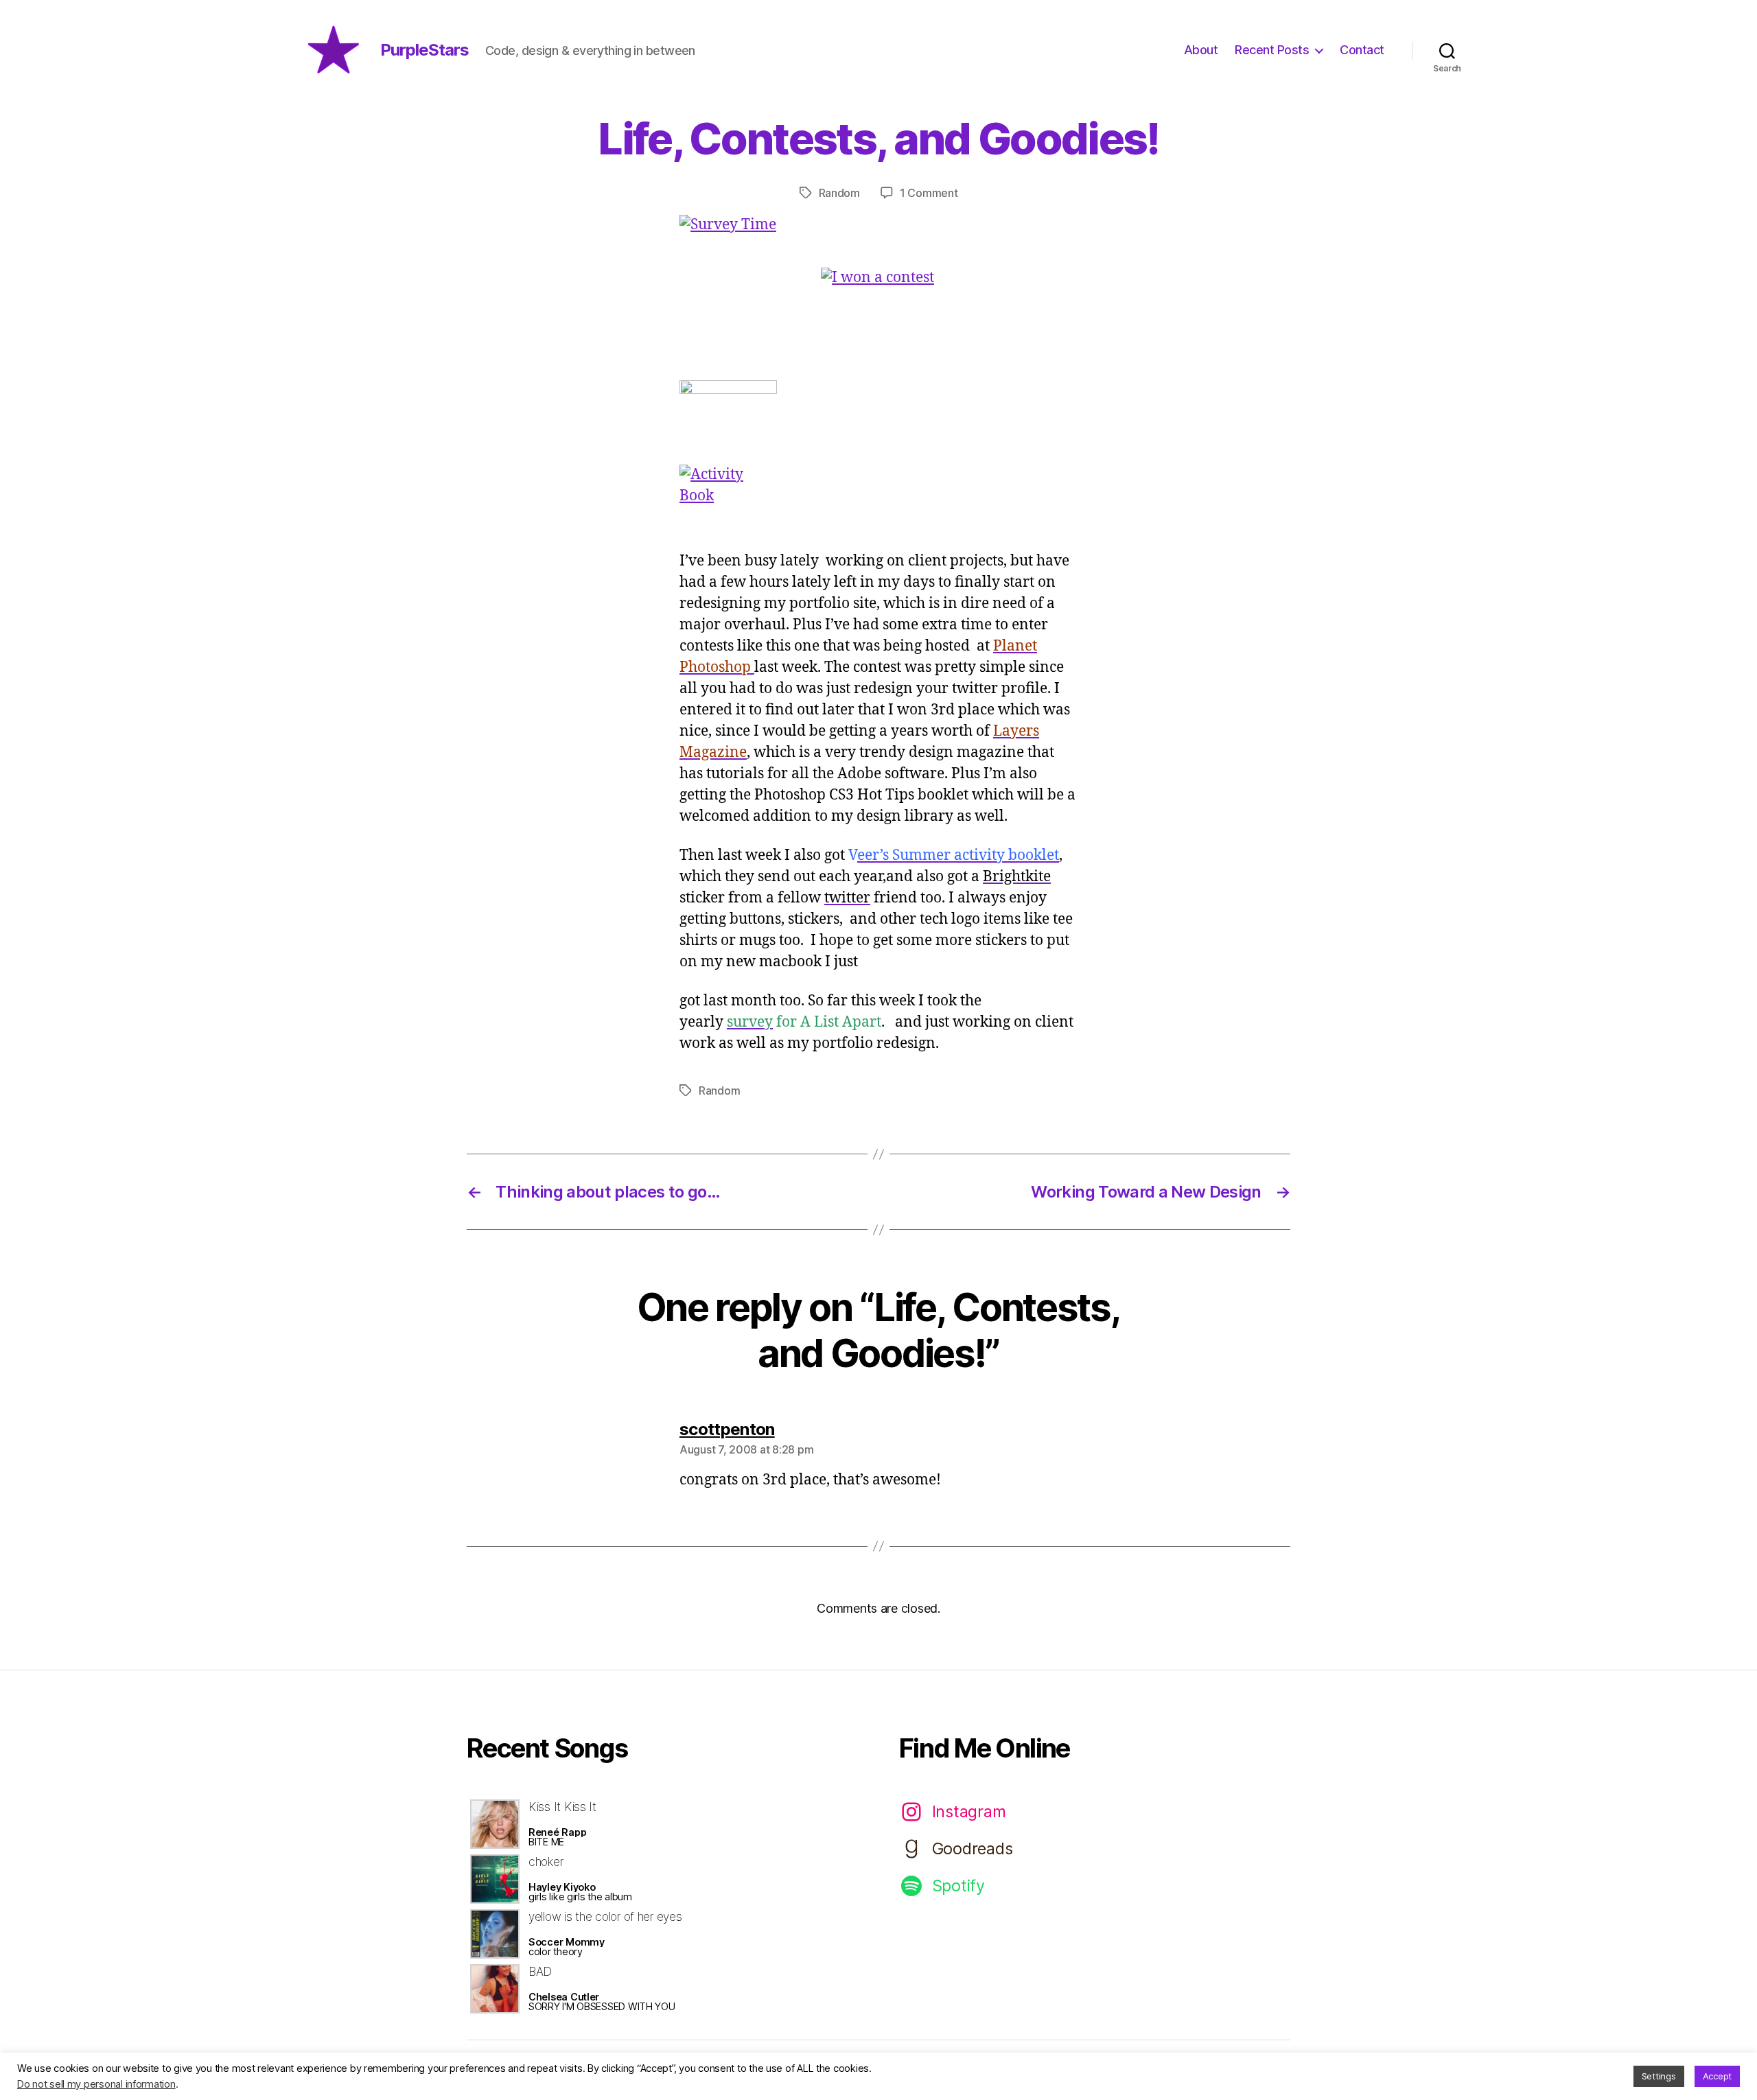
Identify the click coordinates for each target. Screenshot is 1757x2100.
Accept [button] (1717, 2076)
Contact (1362, 50)
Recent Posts (1272, 50)
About (1201, 50)
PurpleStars (424, 50)
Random (839, 193)
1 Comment (929, 193)
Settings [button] (1659, 2076)
